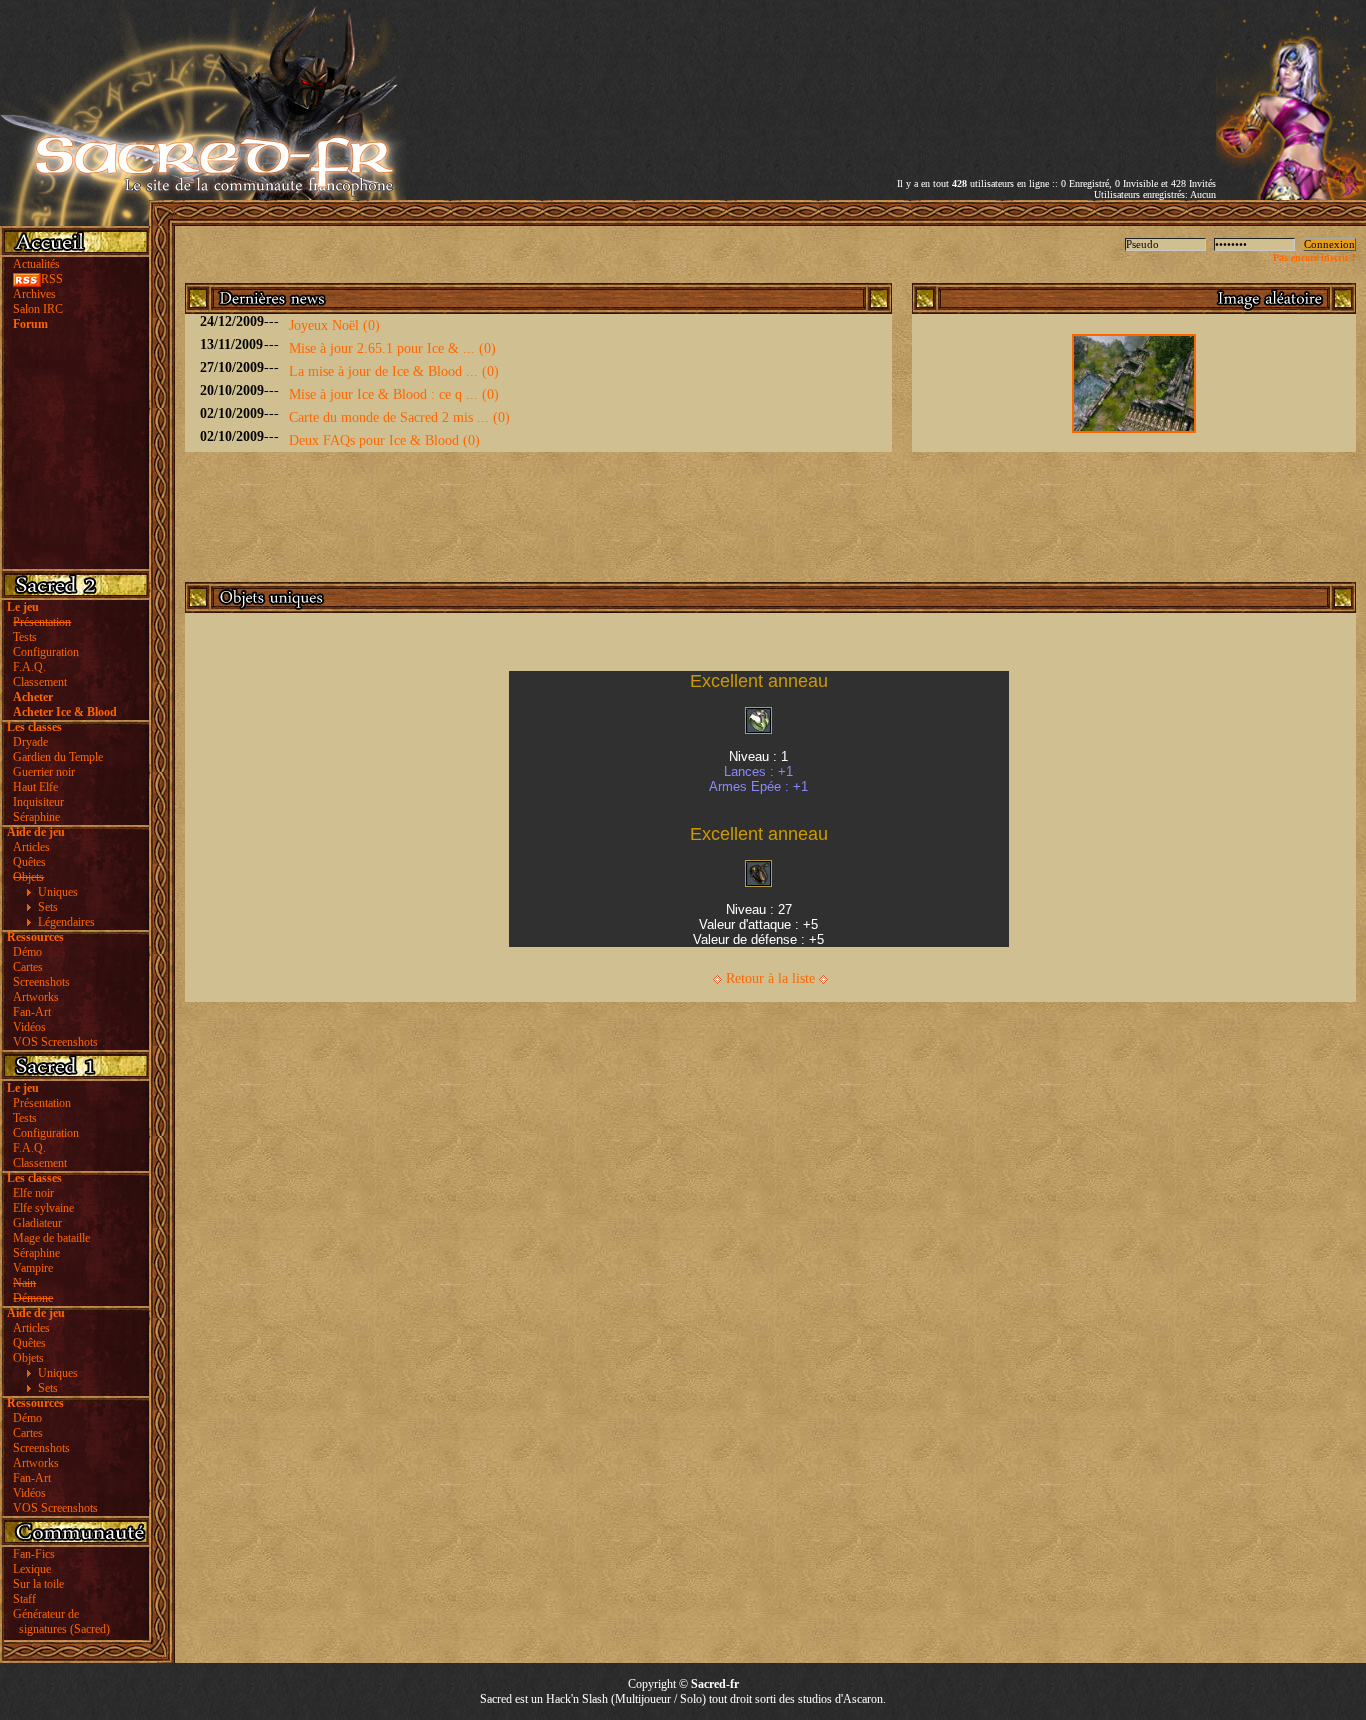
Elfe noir (33, 1193)
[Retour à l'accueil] (203, 195)
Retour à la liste (770, 978)
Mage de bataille (51, 1238)
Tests (25, 637)
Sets (48, 907)
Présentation (42, 1103)
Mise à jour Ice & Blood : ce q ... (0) (394, 394)
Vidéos (29, 1027)
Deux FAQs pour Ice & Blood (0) (384, 440)
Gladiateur (37, 1223)
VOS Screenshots (55, 1042)
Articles (31, 847)
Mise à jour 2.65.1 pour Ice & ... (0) (392, 348)
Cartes (28, 967)
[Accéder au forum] (1291, 195)
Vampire (33, 1268)
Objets (28, 1358)
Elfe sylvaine (43, 1208)
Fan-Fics (34, 1554)
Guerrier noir (44, 772)
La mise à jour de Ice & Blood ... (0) (394, 371)
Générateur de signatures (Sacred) (58, 1621)
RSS (52, 279)
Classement (40, 682)
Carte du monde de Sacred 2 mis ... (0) (399, 417)
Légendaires (66, 922)
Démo (27, 952)
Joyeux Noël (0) (334, 325)
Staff (24, 1599)
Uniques (58, 892)
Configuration (46, 652)
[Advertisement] (982, 73)
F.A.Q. (29, 667)
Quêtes (29, 862)
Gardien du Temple (58, 757)
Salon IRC (38, 309)
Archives (34, 294)
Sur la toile (38, 1584)
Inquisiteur (38, 802)
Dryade (30, 742)
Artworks (36, 997)
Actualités (36, 264)
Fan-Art (32, 1012)
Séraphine (36, 817)
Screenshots (41, 982)
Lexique (32, 1569)
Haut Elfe (35, 787)
